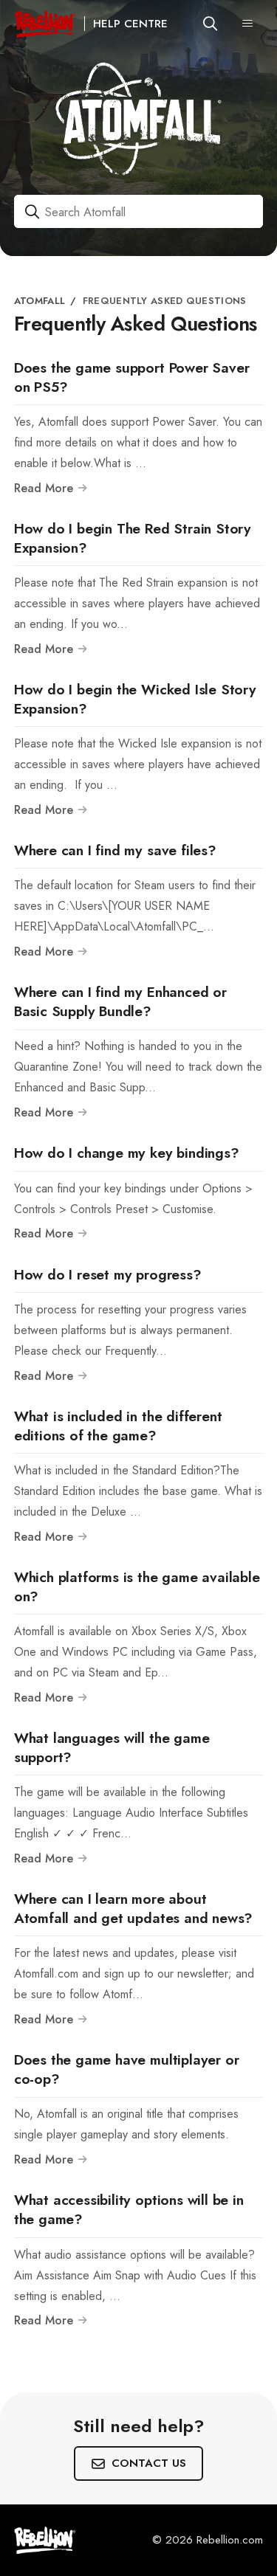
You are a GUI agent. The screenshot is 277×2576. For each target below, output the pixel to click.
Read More (45, 488)
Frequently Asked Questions (165, 301)
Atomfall (40, 301)
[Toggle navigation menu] (247, 24)
